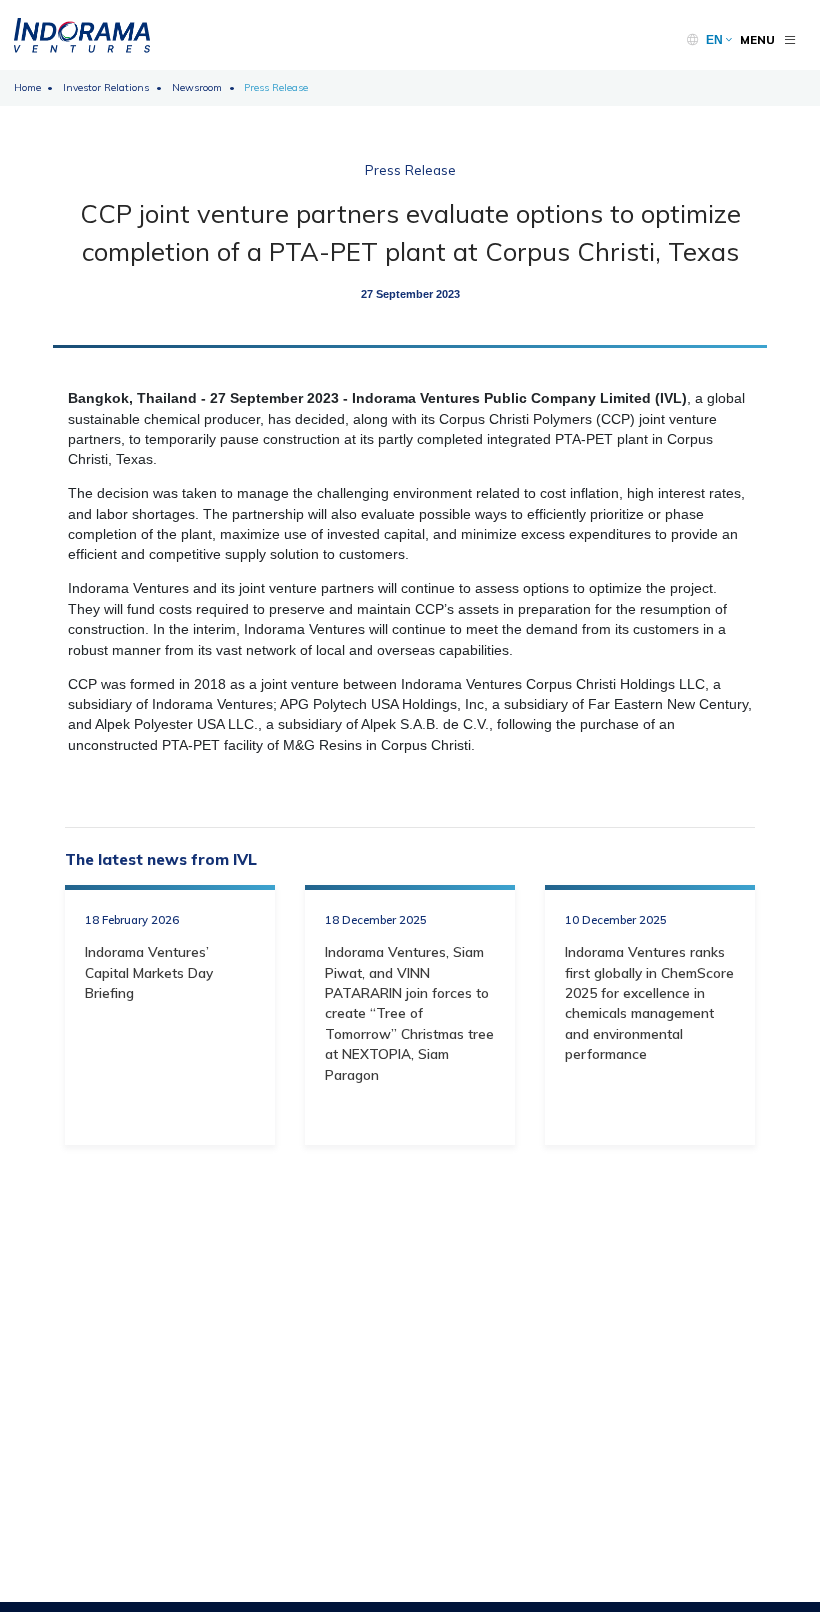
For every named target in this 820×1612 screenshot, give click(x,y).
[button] (719, 40)
